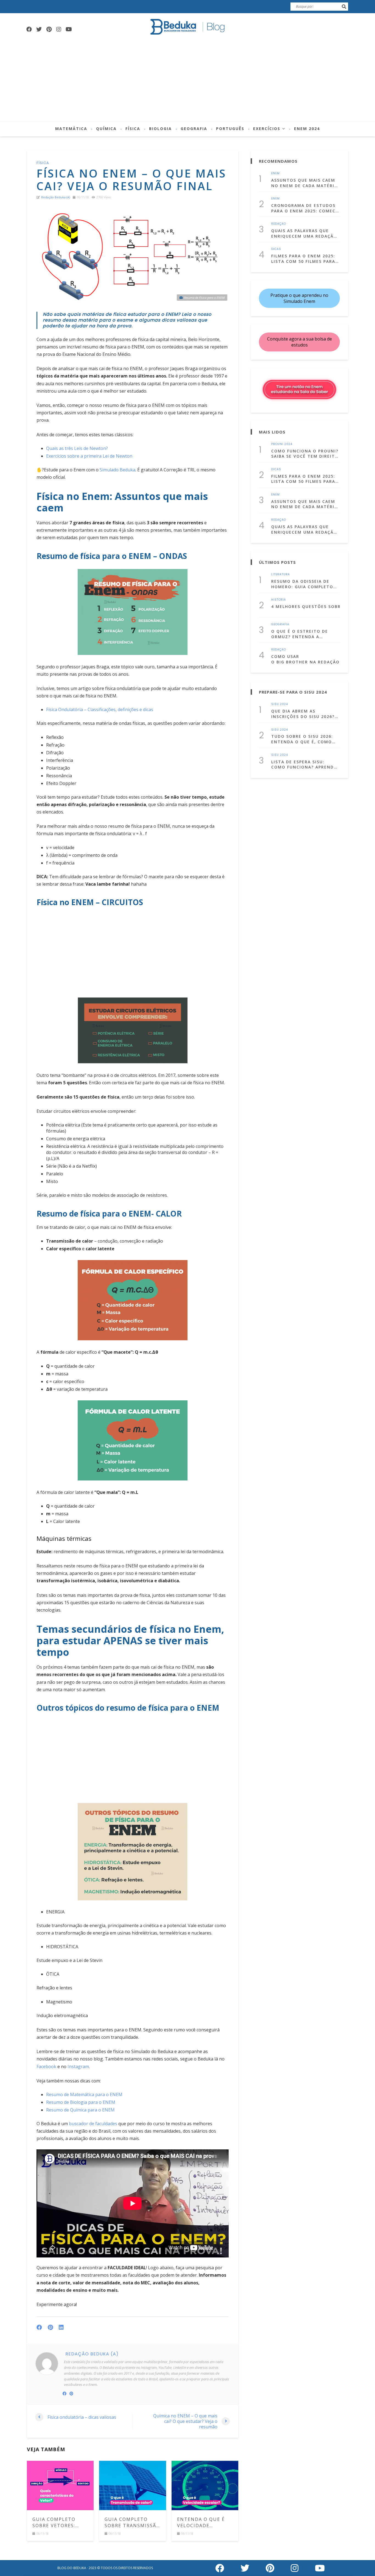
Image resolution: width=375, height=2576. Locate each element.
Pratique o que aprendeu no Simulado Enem (299, 298)
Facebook (46, 2067)
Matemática (71, 129)
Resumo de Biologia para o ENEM (81, 2102)
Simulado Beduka (117, 470)
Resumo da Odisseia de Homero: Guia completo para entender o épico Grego (302, 584)
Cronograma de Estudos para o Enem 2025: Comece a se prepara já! (305, 208)
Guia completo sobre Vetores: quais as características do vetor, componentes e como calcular (60, 2522)
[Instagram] (59, 29)
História (279, 600)
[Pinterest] (49, 29)
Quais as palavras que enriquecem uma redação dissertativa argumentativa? (304, 233)
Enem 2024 (307, 129)
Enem (275, 173)
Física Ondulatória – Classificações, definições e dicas (100, 710)
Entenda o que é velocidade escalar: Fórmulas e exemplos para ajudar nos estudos (204, 2522)
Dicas (276, 249)
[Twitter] (39, 29)
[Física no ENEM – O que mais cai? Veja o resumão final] (133, 255)
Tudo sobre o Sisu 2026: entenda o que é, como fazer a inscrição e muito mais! (305, 739)
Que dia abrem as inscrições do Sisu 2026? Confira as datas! (303, 714)
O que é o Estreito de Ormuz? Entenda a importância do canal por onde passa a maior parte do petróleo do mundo (302, 634)
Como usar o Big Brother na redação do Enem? (306, 659)
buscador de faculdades (93, 2124)
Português (230, 129)
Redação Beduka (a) (56, 197)
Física (133, 129)
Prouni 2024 (282, 444)
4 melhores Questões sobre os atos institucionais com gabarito (306, 606)
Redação (279, 224)
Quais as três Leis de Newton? (77, 448)
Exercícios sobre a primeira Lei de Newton (89, 456)
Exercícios (267, 129)
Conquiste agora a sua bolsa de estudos (300, 342)
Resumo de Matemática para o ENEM (84, 2094)
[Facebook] (29, 29)
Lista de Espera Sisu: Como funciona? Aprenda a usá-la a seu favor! (304, 765)
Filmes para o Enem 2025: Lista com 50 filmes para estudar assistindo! (303, 259)
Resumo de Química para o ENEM (80, 2110)
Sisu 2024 (280, 704)
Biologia (160, 129)
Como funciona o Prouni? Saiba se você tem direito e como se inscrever (305, 454)
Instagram (78, 2067)
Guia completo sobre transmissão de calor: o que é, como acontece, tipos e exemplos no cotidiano (132, 2522)
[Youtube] (69, 29)
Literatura (281, 575)
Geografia (194, 129)
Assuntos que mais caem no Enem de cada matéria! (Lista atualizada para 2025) (305, 183)
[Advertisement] (187, 80)
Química (106, 129)
